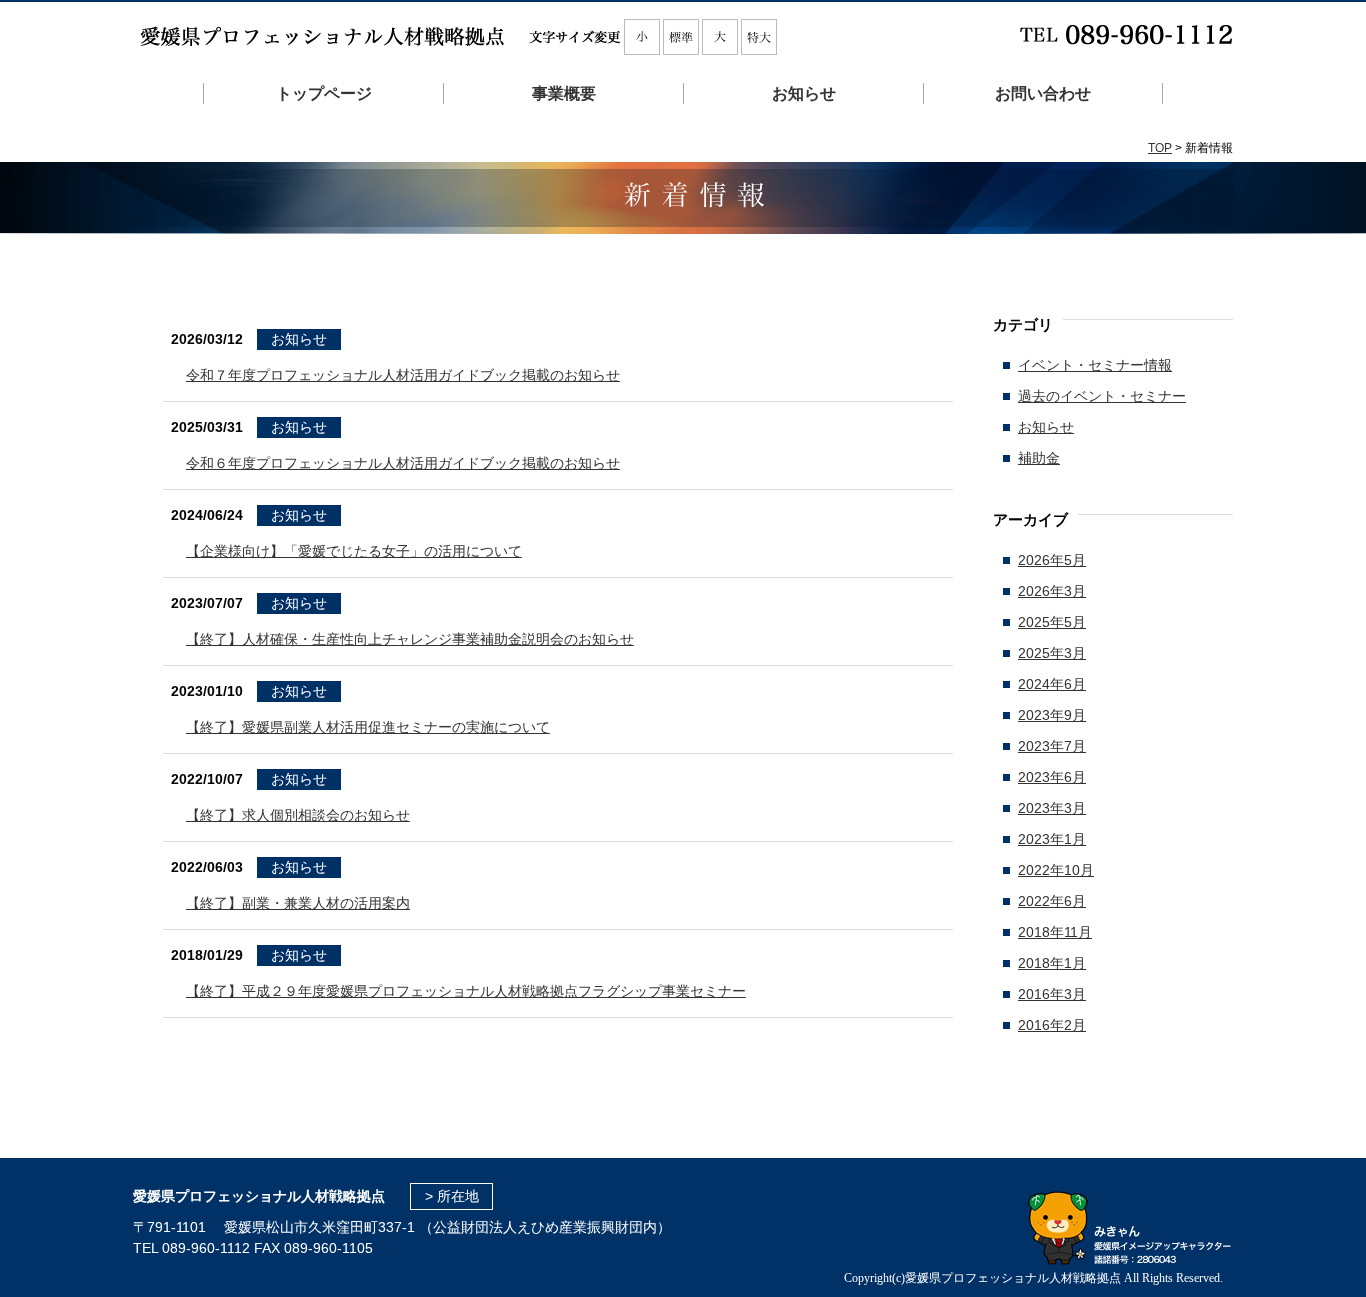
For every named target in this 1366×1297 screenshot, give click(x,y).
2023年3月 (1052, 808)
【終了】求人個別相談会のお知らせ (298, 815)
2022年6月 (1052, 901)
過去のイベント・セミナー (1102, 396)
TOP (1160, 148)
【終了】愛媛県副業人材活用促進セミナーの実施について (368, 727)
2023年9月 (1052, 715)
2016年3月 (1052, 994)
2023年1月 (1052, 839)
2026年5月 (1052, 560)
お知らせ (299, 339)
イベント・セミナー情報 (1095, 365)
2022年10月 (1056, 870)
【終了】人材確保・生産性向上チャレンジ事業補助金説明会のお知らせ (410, 639)
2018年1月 (1052, 963)
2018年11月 (1055, 932)
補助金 (1039, 458)
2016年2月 (1052, 1025)
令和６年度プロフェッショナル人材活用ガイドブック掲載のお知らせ (403, 463)
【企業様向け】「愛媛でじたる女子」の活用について (354, 551)
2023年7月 (1052, 746)
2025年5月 (1052, 622)
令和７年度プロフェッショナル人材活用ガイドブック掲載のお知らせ (403, 375)
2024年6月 (1052, 684)
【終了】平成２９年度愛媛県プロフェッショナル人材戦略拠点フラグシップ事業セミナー (466, 991)
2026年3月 (1052, 591)
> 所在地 (452, 1196)
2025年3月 (1052, 653)
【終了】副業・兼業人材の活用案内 (298, 903)
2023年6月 (1052, 777)
